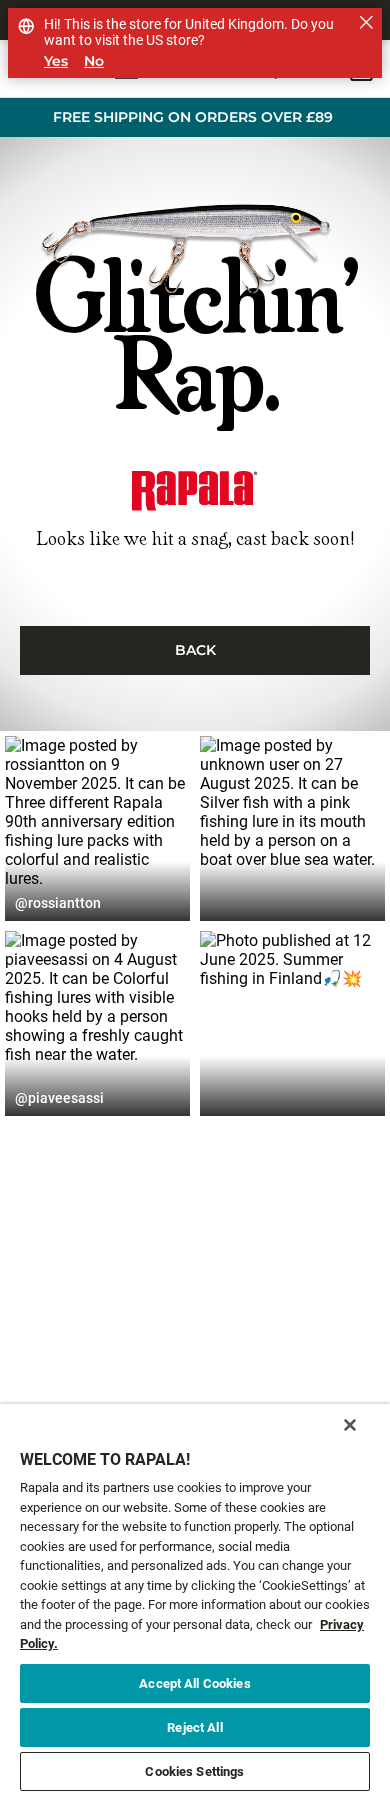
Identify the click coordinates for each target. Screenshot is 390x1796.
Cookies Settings (194, 1771)
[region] (195, 1600)
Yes (56, 61)
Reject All (194, 1727)
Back (195, 650)
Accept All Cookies (194, 1683)
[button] (97, 828)
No (94, 61)
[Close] (350, 1425)
